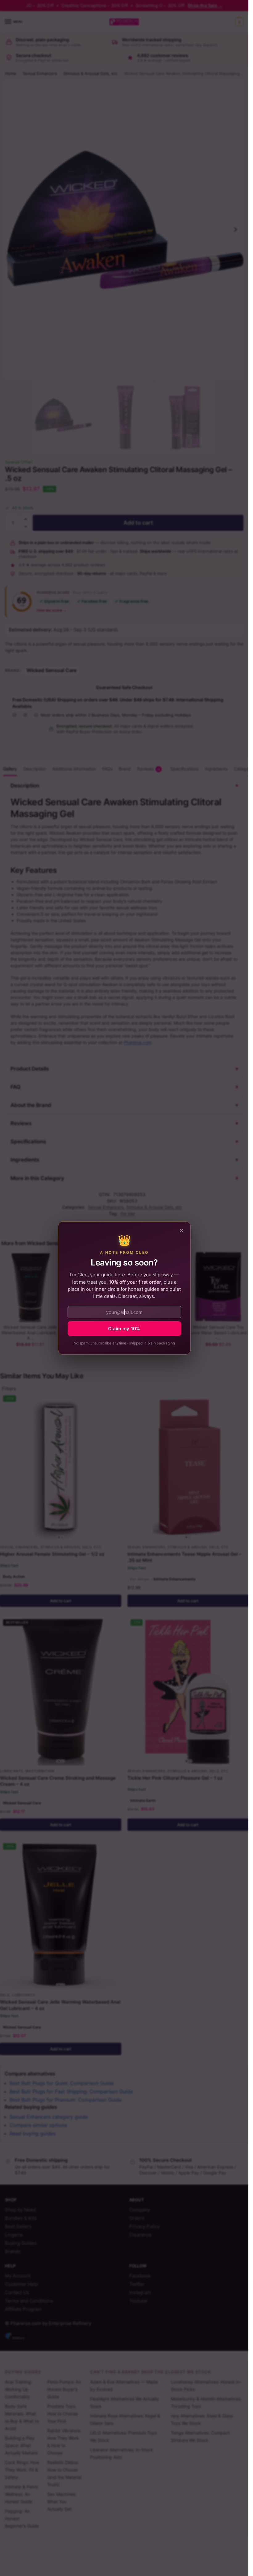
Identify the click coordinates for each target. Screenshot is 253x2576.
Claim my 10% (124, 1329)
